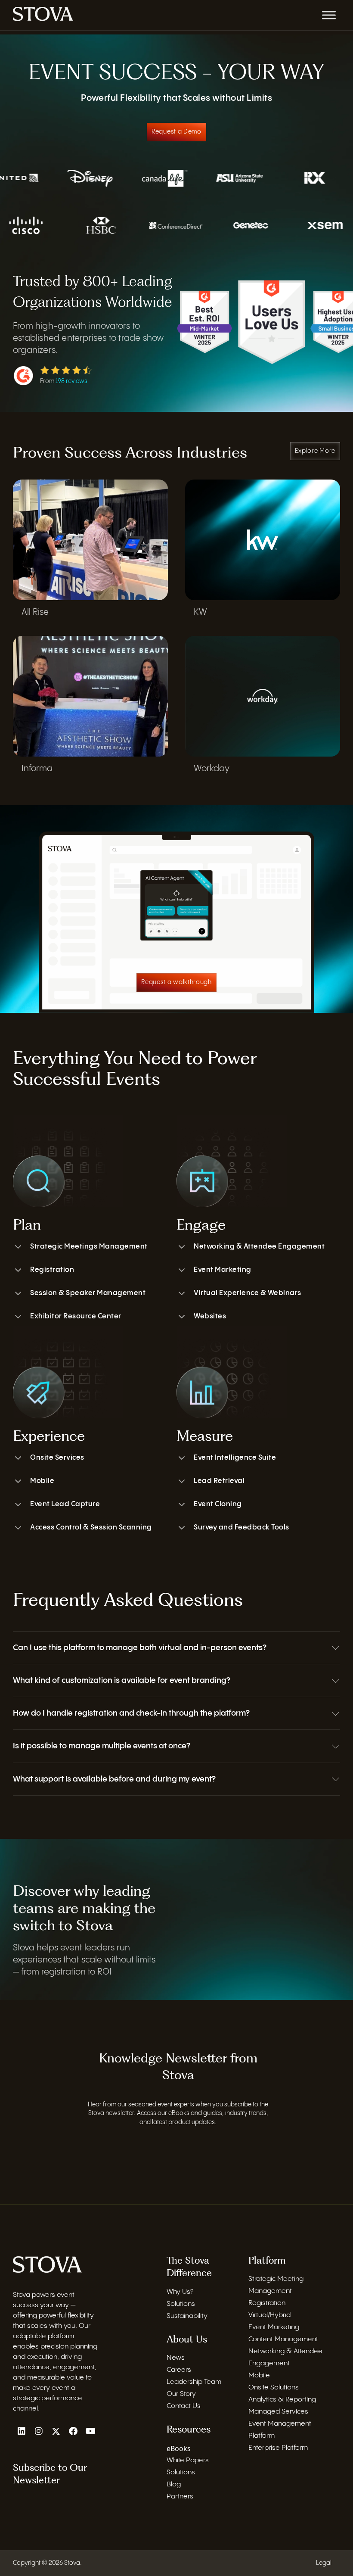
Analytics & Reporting (282, 2400)
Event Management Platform (280, 2430)
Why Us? (180, 2292)
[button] (176, 1648)
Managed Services (278, 2412)
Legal (324, 2563)
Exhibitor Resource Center (76, 1316)
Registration (52, 1270)
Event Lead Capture (65, 1504)
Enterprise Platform (278, 2448)
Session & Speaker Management (88, 1293)
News (176, 2358)
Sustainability (187, 2316)
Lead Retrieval (219, 1481)
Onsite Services (57, 1458)
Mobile (42, 1481)
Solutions (181, 2304)
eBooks (179, 2448)
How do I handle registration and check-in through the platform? (131, 1713)
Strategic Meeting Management (276, 2285)
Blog (174, 2484)
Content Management (283, 2339)
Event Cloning (218, 1504)
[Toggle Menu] (329, 15)
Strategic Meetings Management (89, 1247)
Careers (179, 2370)
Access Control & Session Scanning (91, 1528)
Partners (180, 2497)
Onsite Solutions (274, 2388)
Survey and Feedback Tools (242, 1528)
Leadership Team (194, 2382)
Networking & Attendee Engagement (259, 1247)
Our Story (181, 2394)
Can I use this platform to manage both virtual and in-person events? (140, 1648)
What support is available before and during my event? (114, 1779)
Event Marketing (223, 1270)
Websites (210, 1316)
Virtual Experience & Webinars (248, 1293)
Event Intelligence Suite (235, 1458)
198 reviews (71, 381)
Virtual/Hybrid (269, 2315)
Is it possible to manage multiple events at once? (102, 1746)
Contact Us (184, 2406)
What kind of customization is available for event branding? (122, 1680)
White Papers (188, 2460)
